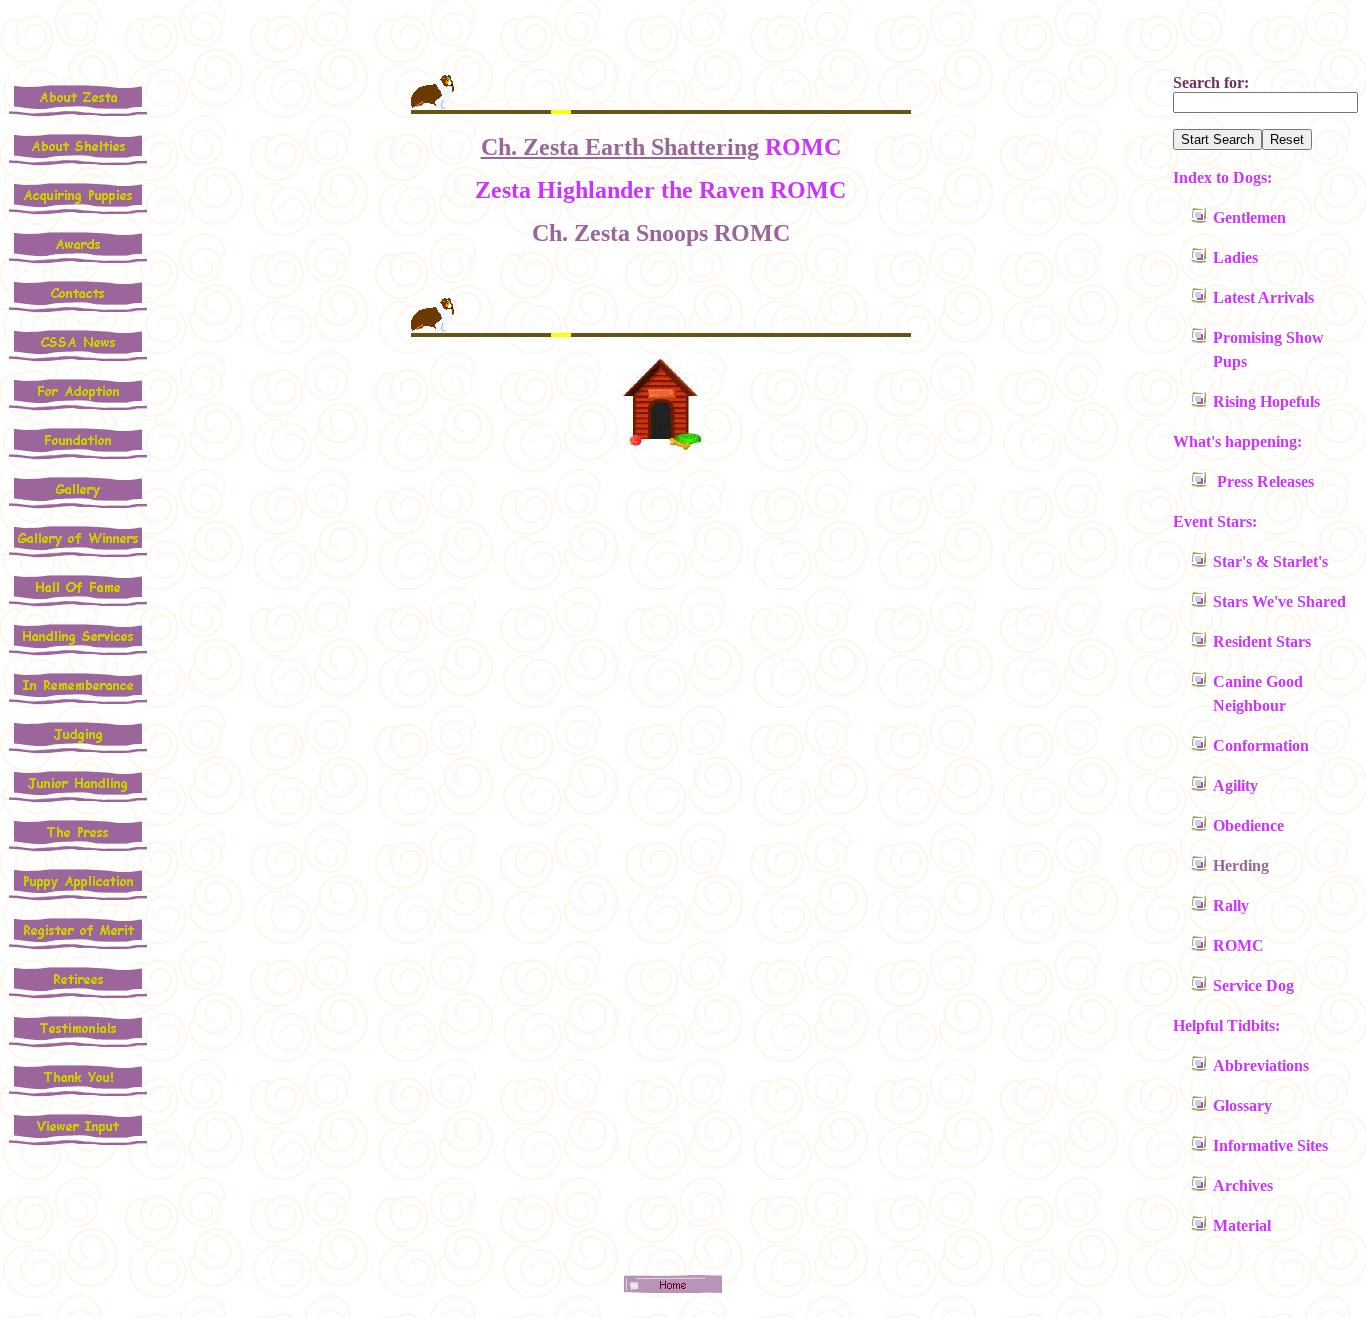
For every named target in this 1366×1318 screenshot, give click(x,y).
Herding (1241, 865)
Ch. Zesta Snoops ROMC (661, 233)
